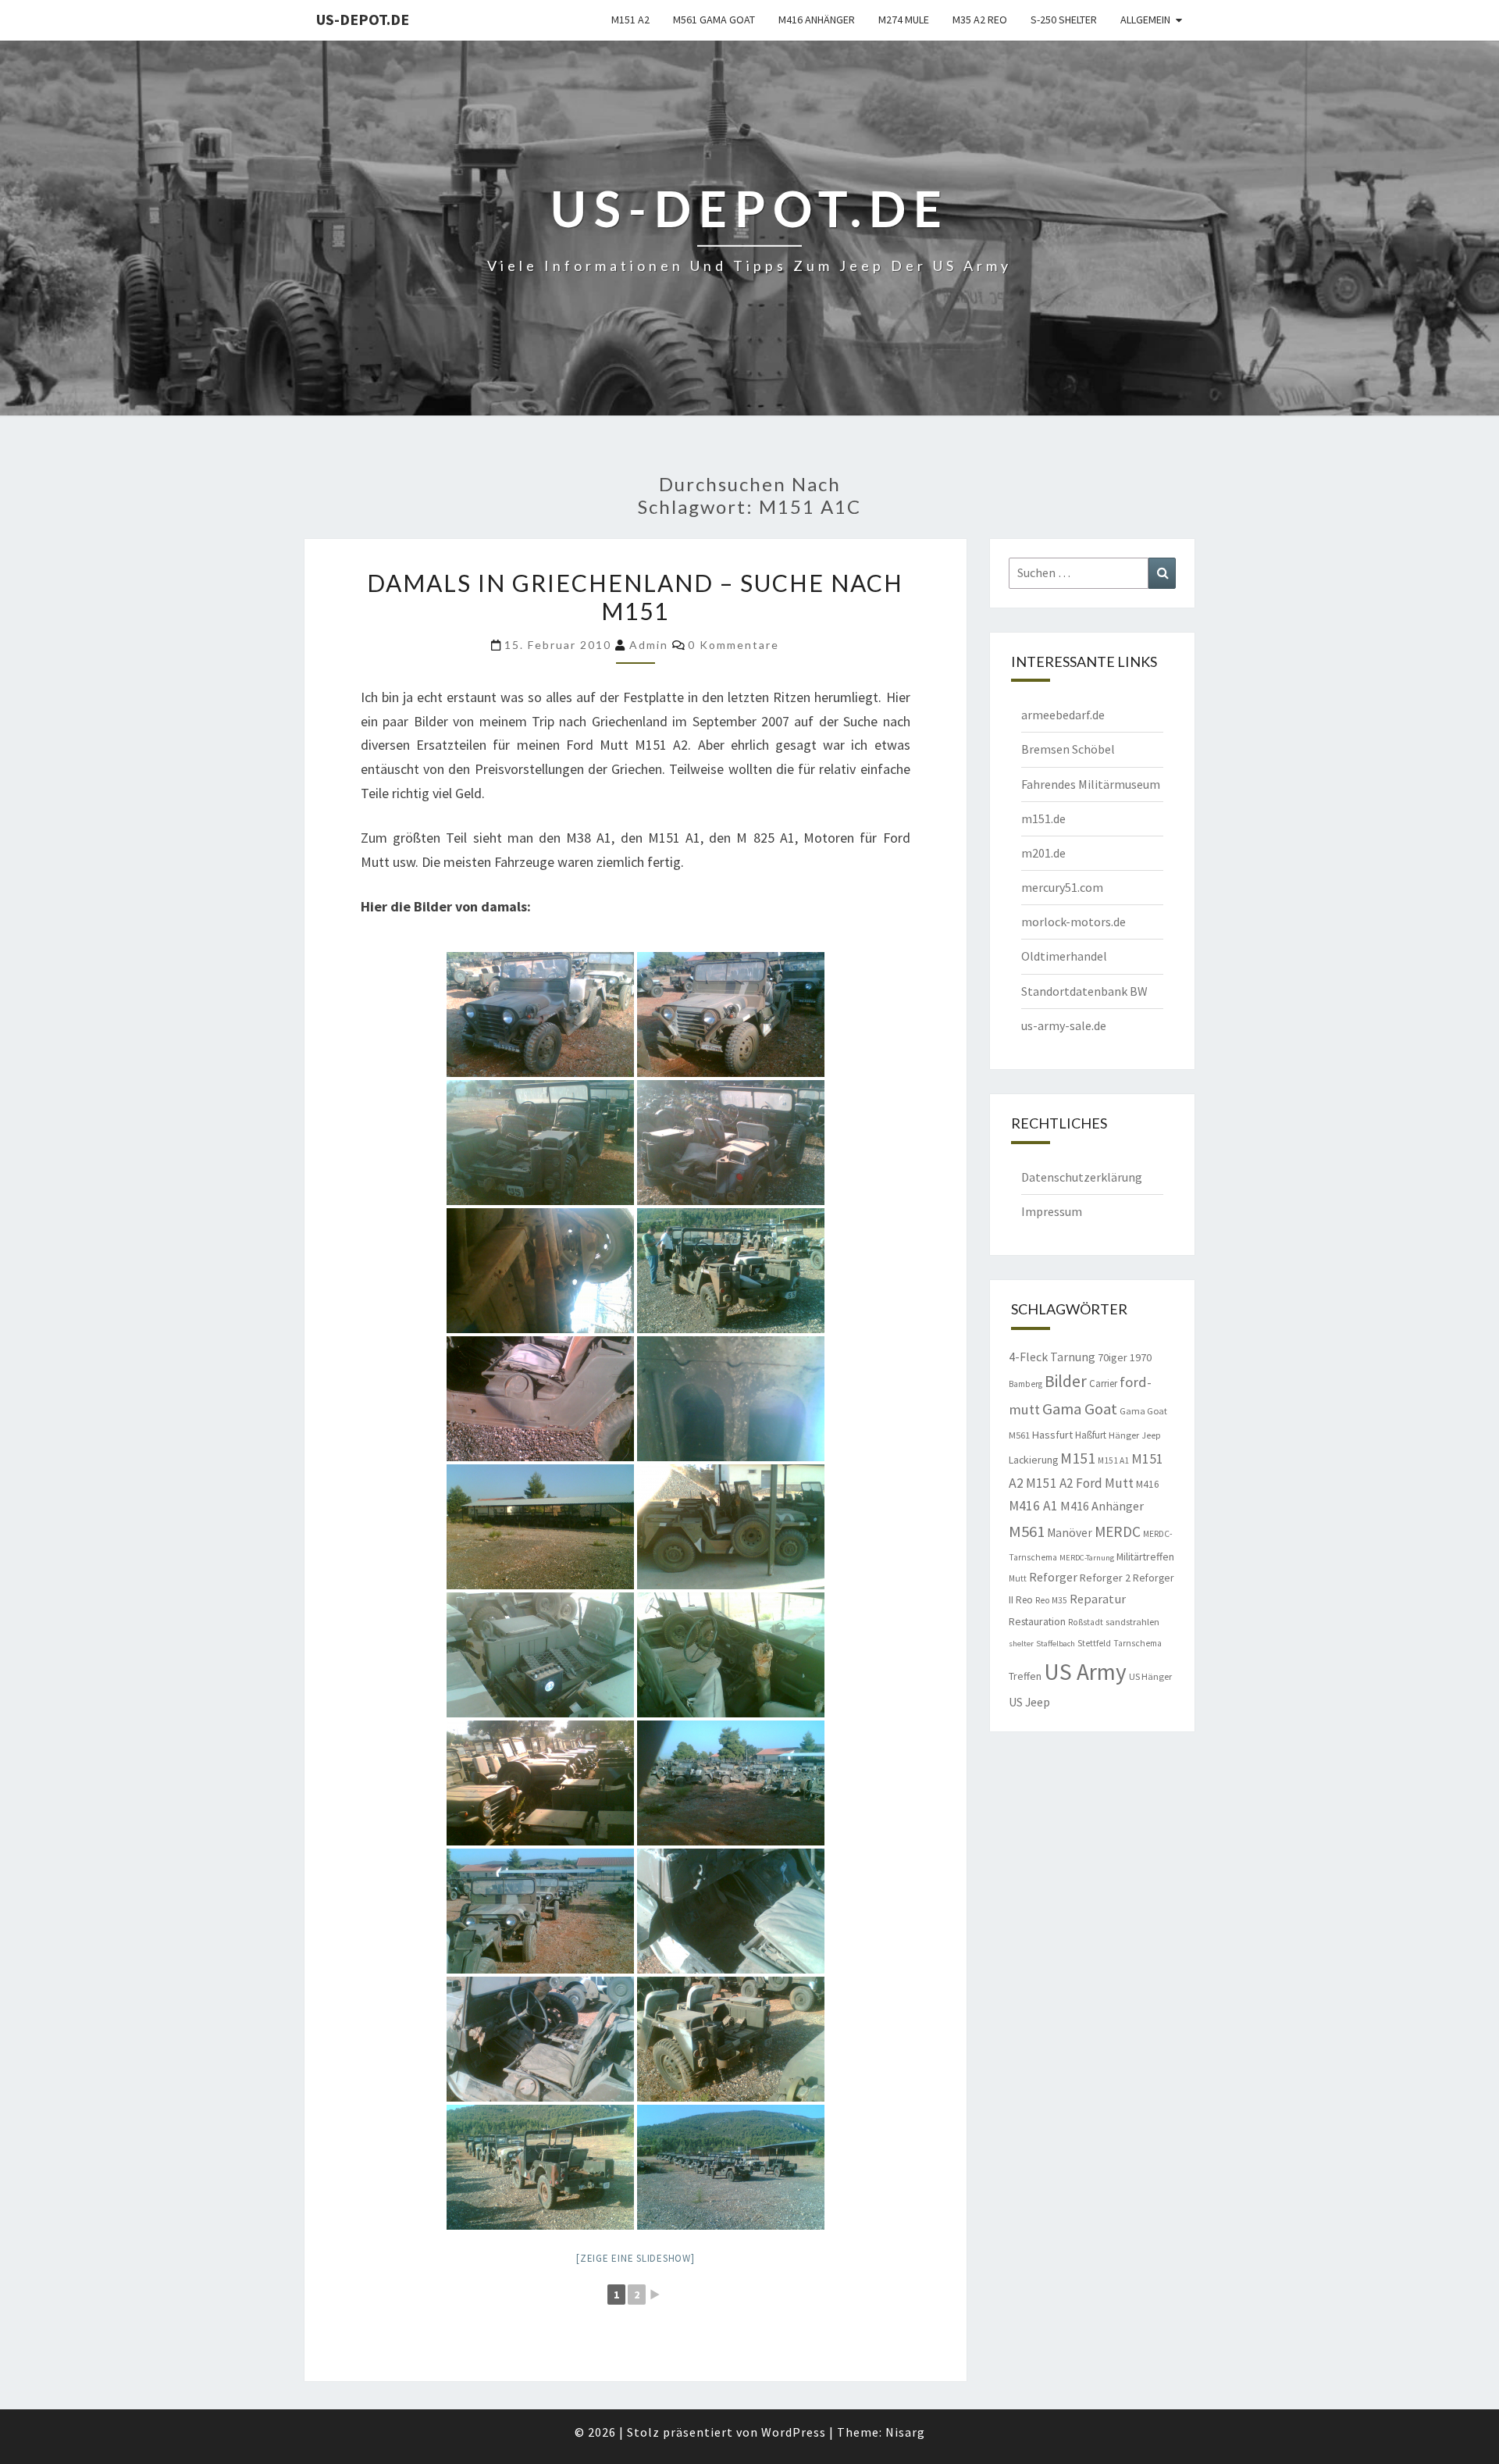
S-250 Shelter (1064, 20)
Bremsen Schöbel (1068, 749)
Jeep (1151, 1435)
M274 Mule (904, 20)
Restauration (1037, 1621)
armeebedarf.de (1063, 715)
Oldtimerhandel (1064, 956)
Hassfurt (1052, 1435)
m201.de (1043, 853)
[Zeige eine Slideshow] (636, 2258)
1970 (1141, 1357)
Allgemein (1145, 20)
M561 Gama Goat (714, 20)
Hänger (1124, 1435)
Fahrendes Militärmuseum (1091, 784)
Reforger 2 (1105, 1578)
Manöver (1070, 1533)
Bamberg (1025, 1384)
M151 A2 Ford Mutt (1080, 1483)
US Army (1085, 1672)
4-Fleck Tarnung (1052, 1357)
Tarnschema (1138, 1643)
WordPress (794, 2432)
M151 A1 (1113, 1460)
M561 (1027, 1532)
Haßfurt (1091, 1435)
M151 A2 (630, 20)
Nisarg (905, 2432)
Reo (1024, 1600)
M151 (1078, 1458)
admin (649, 645)
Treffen (1025, 1676)
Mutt (1018, 1578)
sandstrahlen (1132, 1622)
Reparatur (1098, 1599)
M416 (1148, 1484)
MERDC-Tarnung (1087, 1558)
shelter (1021, 1644)
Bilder (1066, 1381)
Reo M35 (1051, 1600)
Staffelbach (1056, 1644)
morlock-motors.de (1074, 922)
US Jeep (1029, 1702)
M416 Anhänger (817, 20)
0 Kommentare (733, 645)
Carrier (1103, 1384)
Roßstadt (1086, 1622)
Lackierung (1033, 1460)
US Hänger (1150, 1676)
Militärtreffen (1145, 1556)
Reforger (1053, 1577)
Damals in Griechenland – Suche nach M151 (635, 597)
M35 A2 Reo (980, 20)
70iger (1113, 1357)
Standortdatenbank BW (1084, 991)
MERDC (1118, 1532)
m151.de (1043, 818)
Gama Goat (1080, 1409)
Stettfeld (1094, 1643)
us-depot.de (363, 19)
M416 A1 (1033, 1506)
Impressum (1052, 1211)
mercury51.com (1062, 887)
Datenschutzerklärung (1082, 1177)
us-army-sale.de (1064, 1025)
